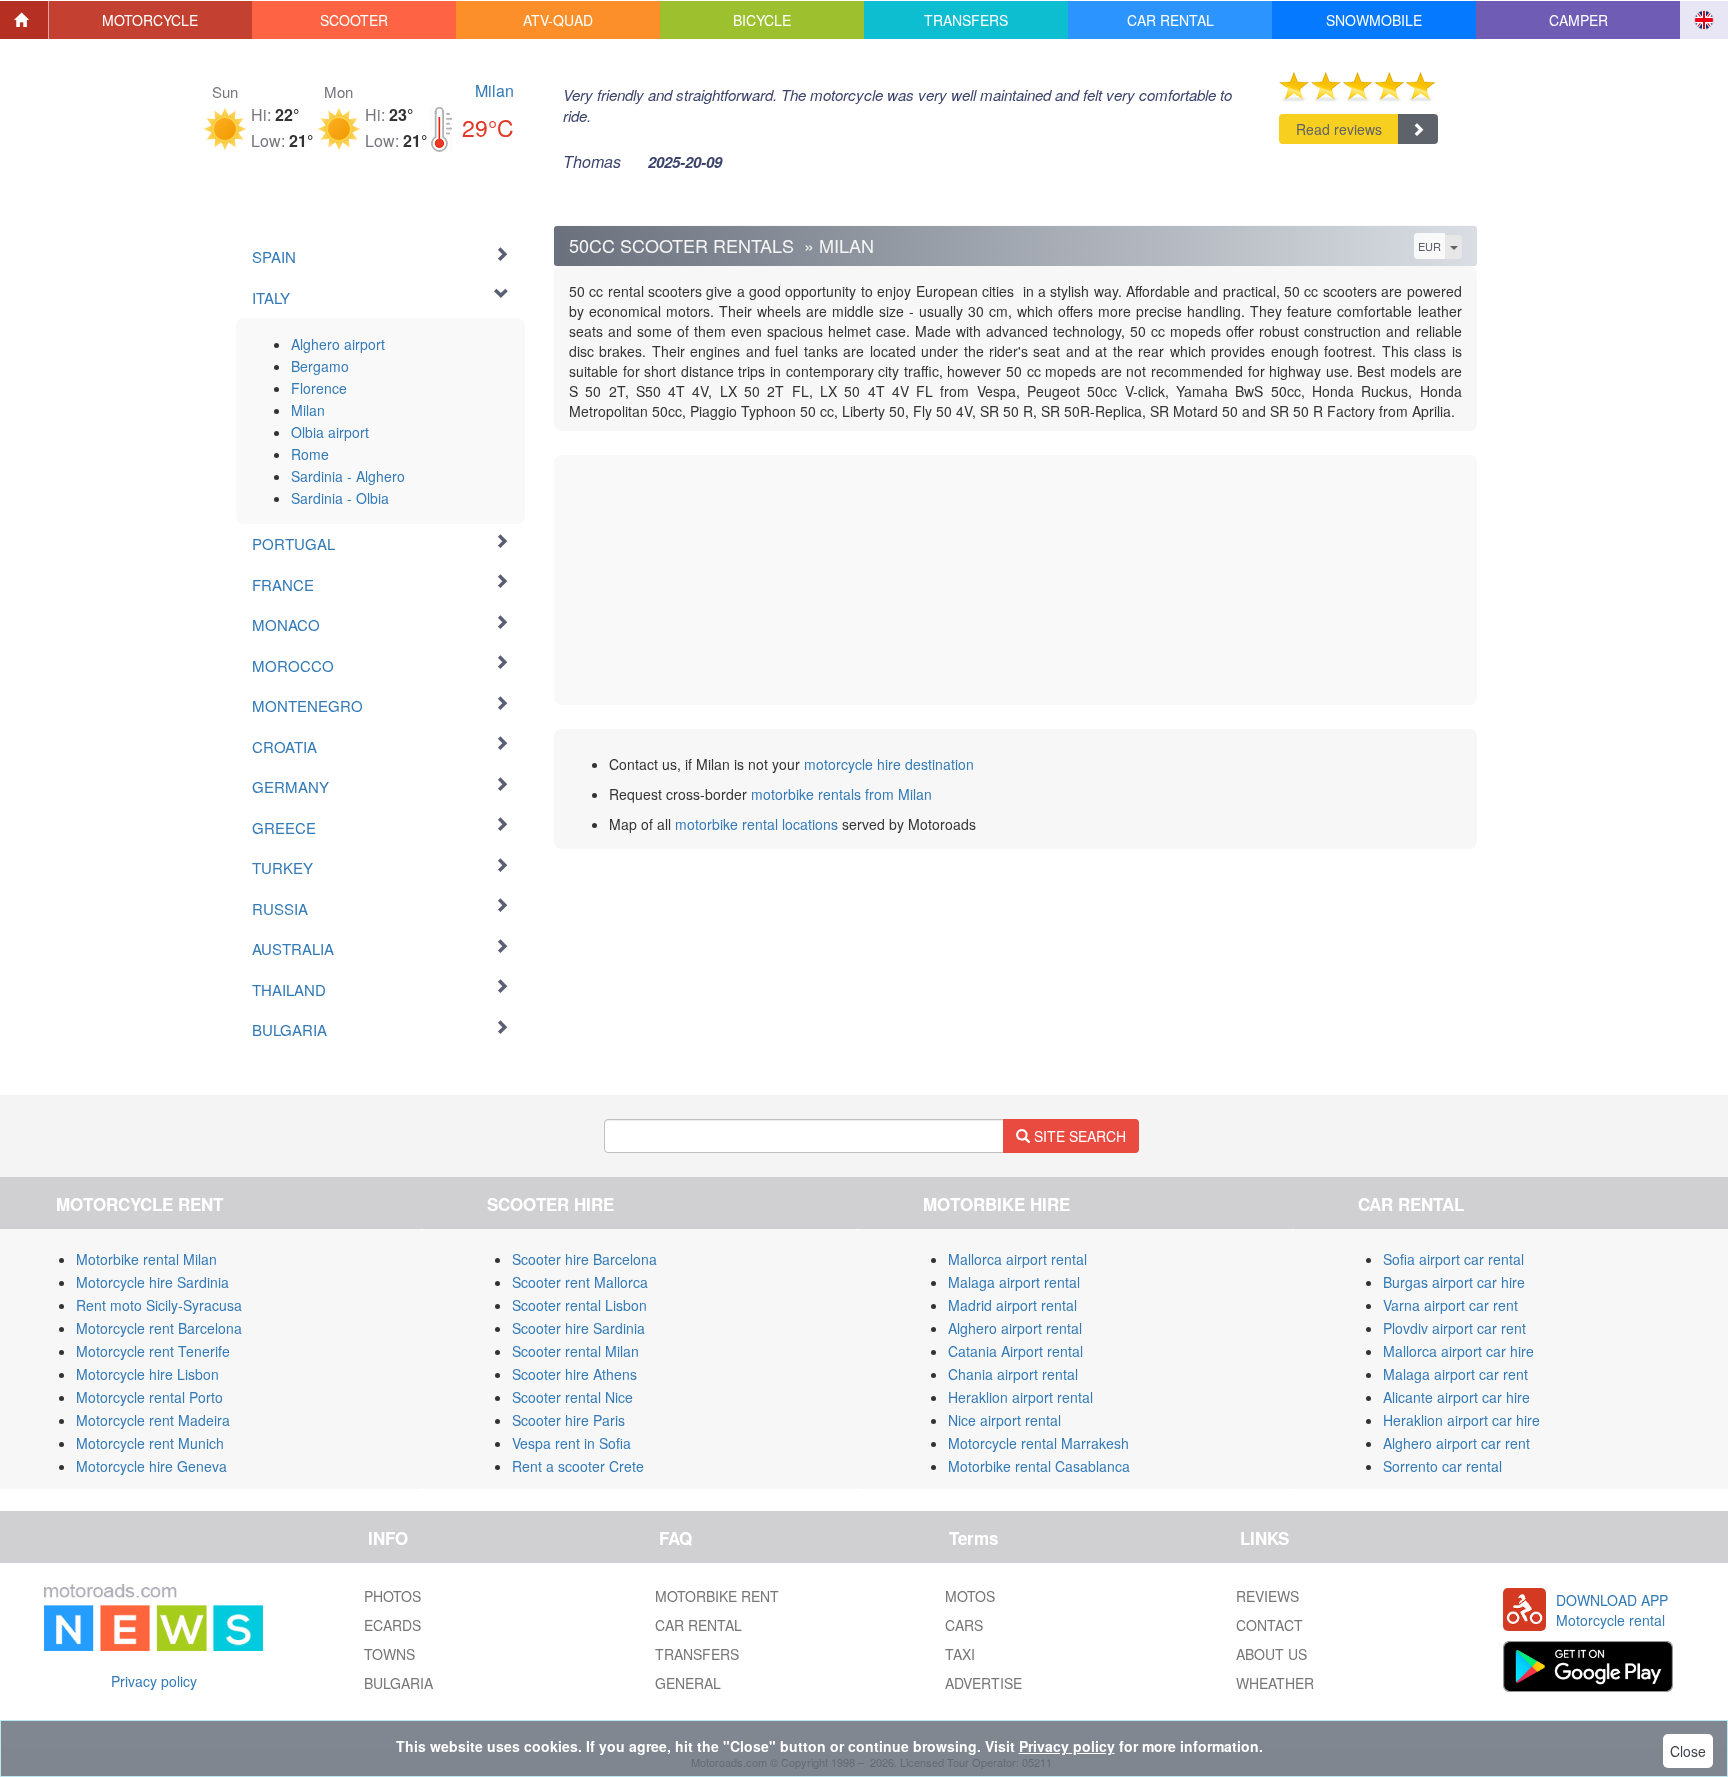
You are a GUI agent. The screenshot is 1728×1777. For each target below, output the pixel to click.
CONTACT (1269, 1625)
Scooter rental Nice (572, 1397)
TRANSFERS (697, 1654)
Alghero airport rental (1015, 1328)
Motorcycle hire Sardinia (152, 1282)
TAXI (960, 1654)
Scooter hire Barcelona (584, 1259)
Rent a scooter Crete (578, 1466)
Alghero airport (338, 344)
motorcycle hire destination (889, 764)
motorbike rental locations (756, 824)
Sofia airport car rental (1453, 1259)
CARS (964, 1625)
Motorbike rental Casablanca (1039, 1466)
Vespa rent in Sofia (571, 1443)
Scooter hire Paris (568, 1420)
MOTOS (970, 1596)
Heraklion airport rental (1020, 1397)
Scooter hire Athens (574, 1374)
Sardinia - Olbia (340, 498)
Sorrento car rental (1442, 1466)
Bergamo (320, 366)
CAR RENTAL (698, 1625)
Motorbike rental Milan (146, 1259)
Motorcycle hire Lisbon (147, 1374)
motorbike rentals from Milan (841, 794)
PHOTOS (392, 1596)
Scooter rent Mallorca (580, 1282)
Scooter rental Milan (575, 1351)
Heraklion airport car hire (1461, 1420)
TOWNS (389, 1654)
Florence (319, 388)
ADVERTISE (983, 1683)
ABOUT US (1271, 1654)
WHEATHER (1275, 1683)
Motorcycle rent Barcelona (159, 1328)
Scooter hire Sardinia (578, 1328)
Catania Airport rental (1015, 1351)
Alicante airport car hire (1456, 1397)
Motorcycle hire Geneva (151, 1466)
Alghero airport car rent (1456, 1443)
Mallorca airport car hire (1458, 1351)
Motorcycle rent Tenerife (153, 1351)
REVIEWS (1267, 1596)
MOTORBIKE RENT (717, 1596)
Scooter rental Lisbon (579, 1305)
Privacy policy (154, 1681)
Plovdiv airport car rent (1454, 1328)
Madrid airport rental (1012, 1305)
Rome (310, 454)
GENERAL (688, 1683)
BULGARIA (398, 1683)
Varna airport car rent (1450, 1305)
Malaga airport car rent (1455, 1374)
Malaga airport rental (1014, 1282)
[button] (151, 20)
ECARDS (392, 1625)
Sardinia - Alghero (348, 476)
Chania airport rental (1013, 1374)
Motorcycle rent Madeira (153, 1420)
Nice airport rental (1004, 1420)
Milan (494, 90)
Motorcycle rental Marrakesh (1038, 1443)
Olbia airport (330, 432)
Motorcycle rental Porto (149, 1397)
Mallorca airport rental (1017, 1259)
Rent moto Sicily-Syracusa (159, 1305)
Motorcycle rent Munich (150, 1443)
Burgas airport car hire (1454, 1282)
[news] (153, 1613)
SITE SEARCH (1078, 1136)
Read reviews (1339, 129)
